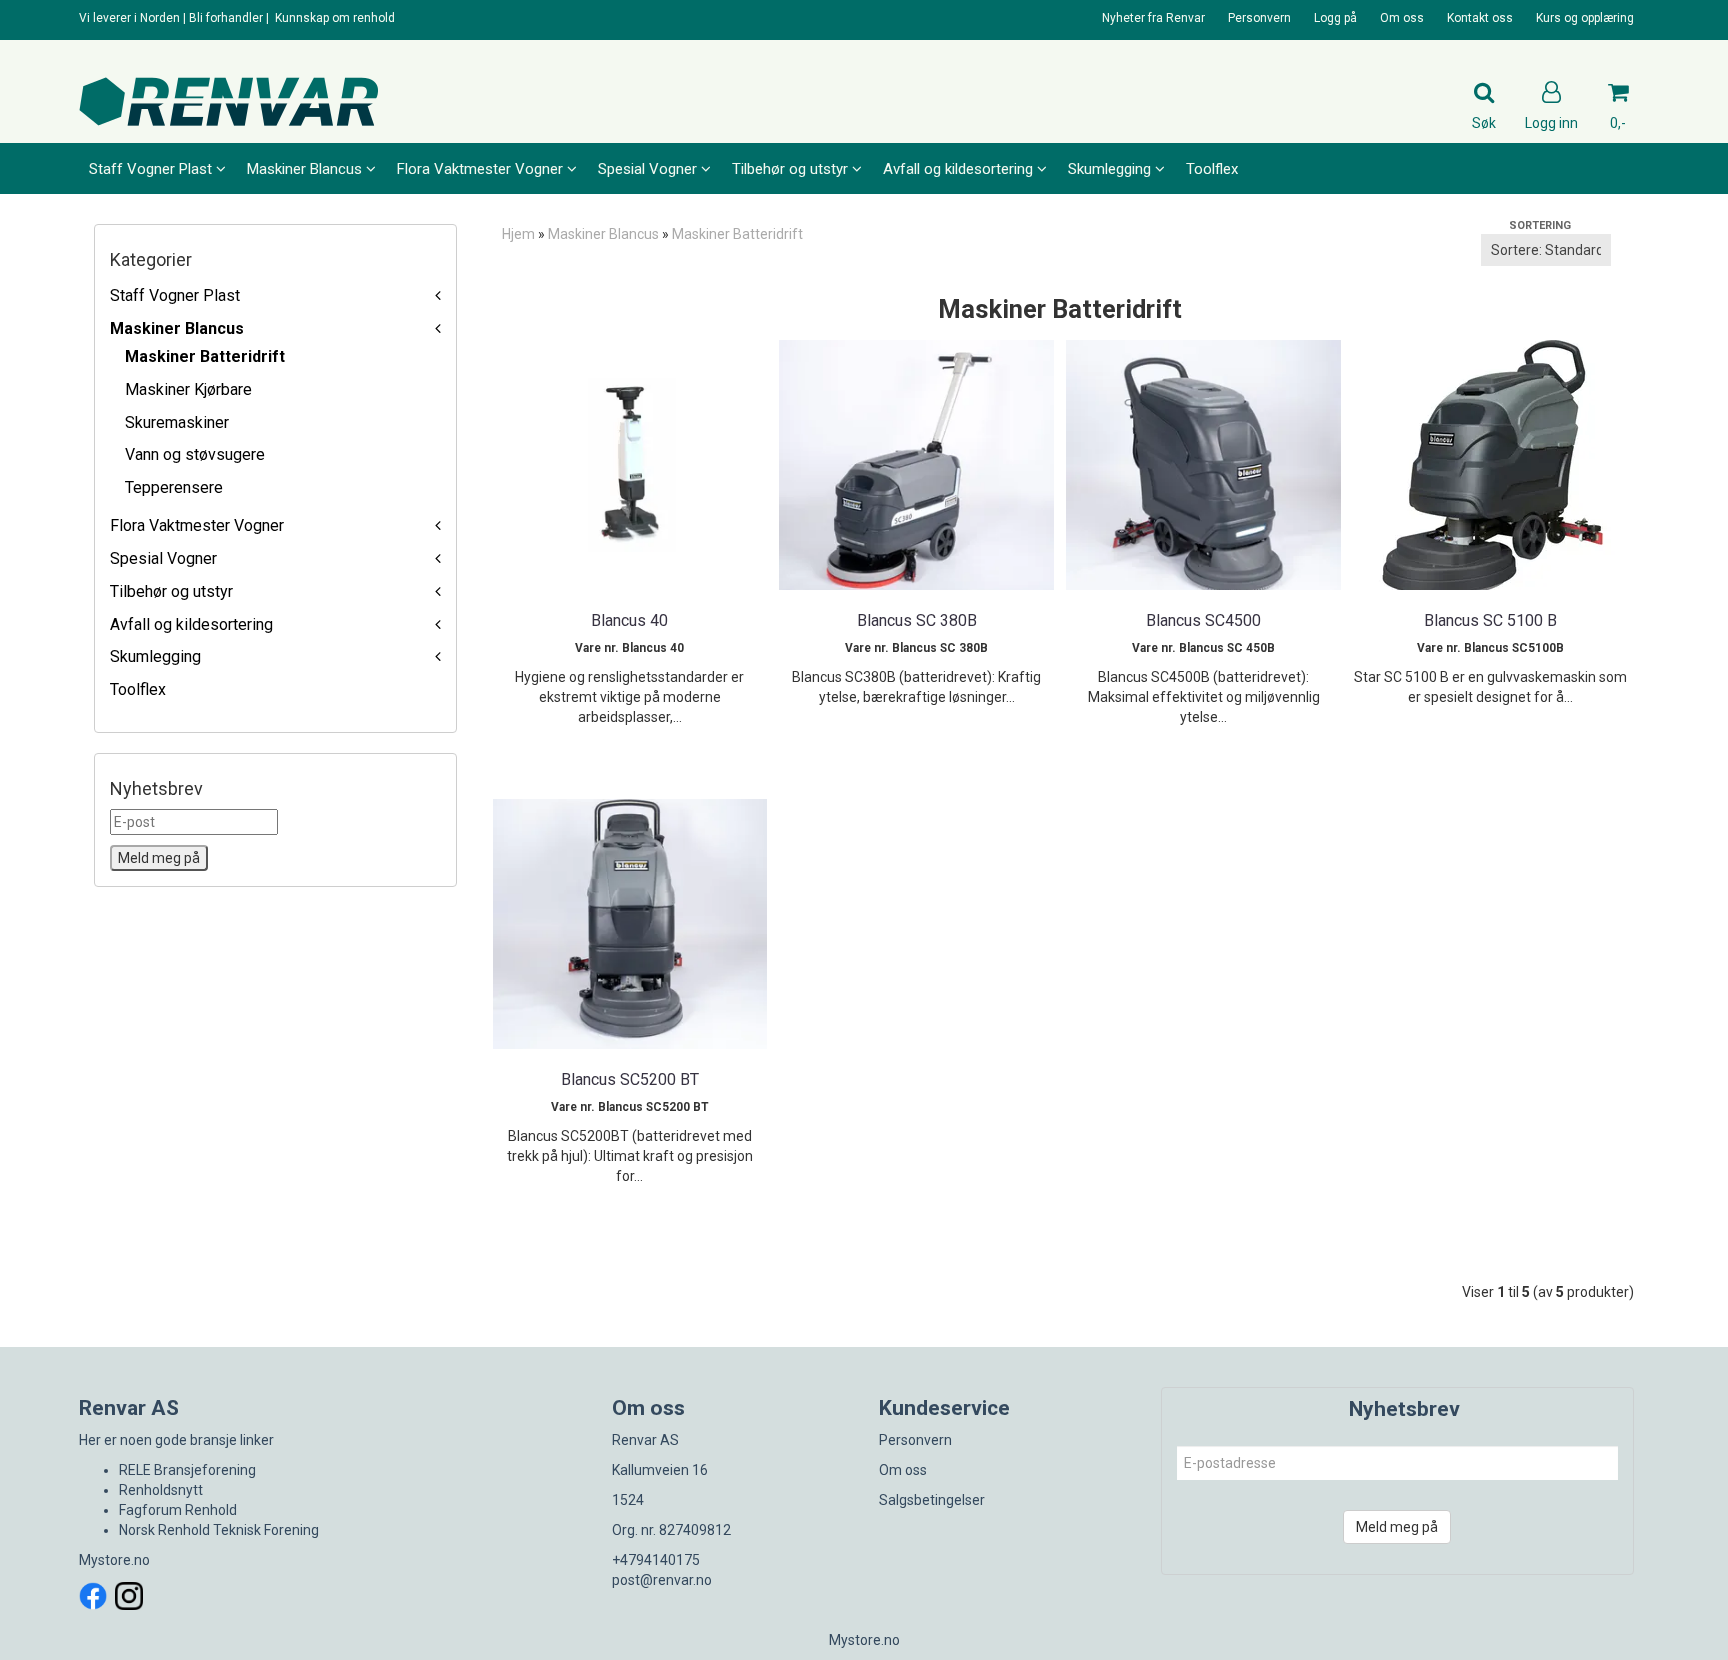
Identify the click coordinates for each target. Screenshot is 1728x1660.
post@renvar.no (662, 1580)
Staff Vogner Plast (175, 295)
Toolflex (138, 689)
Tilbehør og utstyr (171, 591)
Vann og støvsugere (195, 454)
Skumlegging (155, 656)
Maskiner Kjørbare (188, 389)
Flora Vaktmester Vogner (197, 525)
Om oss (1402, 18)
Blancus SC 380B (917, 620)
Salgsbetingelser (932, 1500)
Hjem (518, 234)
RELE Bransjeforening (187, 1470)
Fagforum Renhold (178, 1510)
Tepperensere (174, 487)
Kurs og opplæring (1585, 18)
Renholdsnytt (161, 1490)
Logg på (1335, 18)
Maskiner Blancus (177, 328)
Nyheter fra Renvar (1153, 18)
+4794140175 (656, 1560)
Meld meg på (1397, 1527)
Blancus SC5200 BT (630, 1079)
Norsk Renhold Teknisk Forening (219, 1530)
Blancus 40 (629, 620)
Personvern (1259, 18)
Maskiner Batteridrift (205, 356)
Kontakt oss (1480, 18)
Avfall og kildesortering (191, 624)
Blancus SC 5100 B (1490, 620)
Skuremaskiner (177, 422)
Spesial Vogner (163, 558)
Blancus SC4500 (1203, 620)
